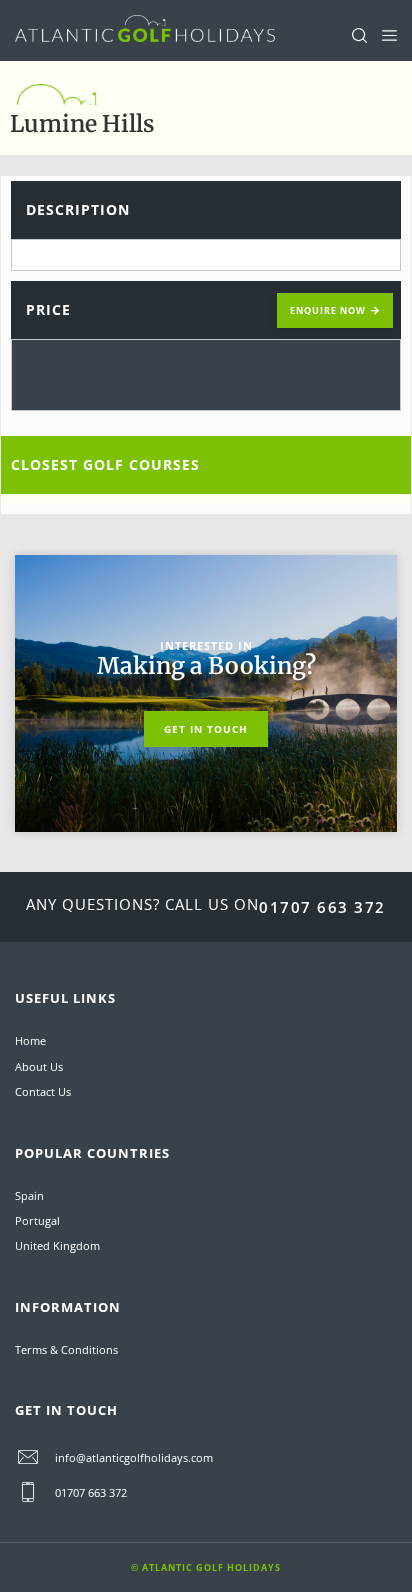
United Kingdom (57, 1245)
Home (30, 1040)
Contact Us (43, 1091)
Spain (29, 1195)
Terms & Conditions (66, 1349)
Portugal (37, 1220)
